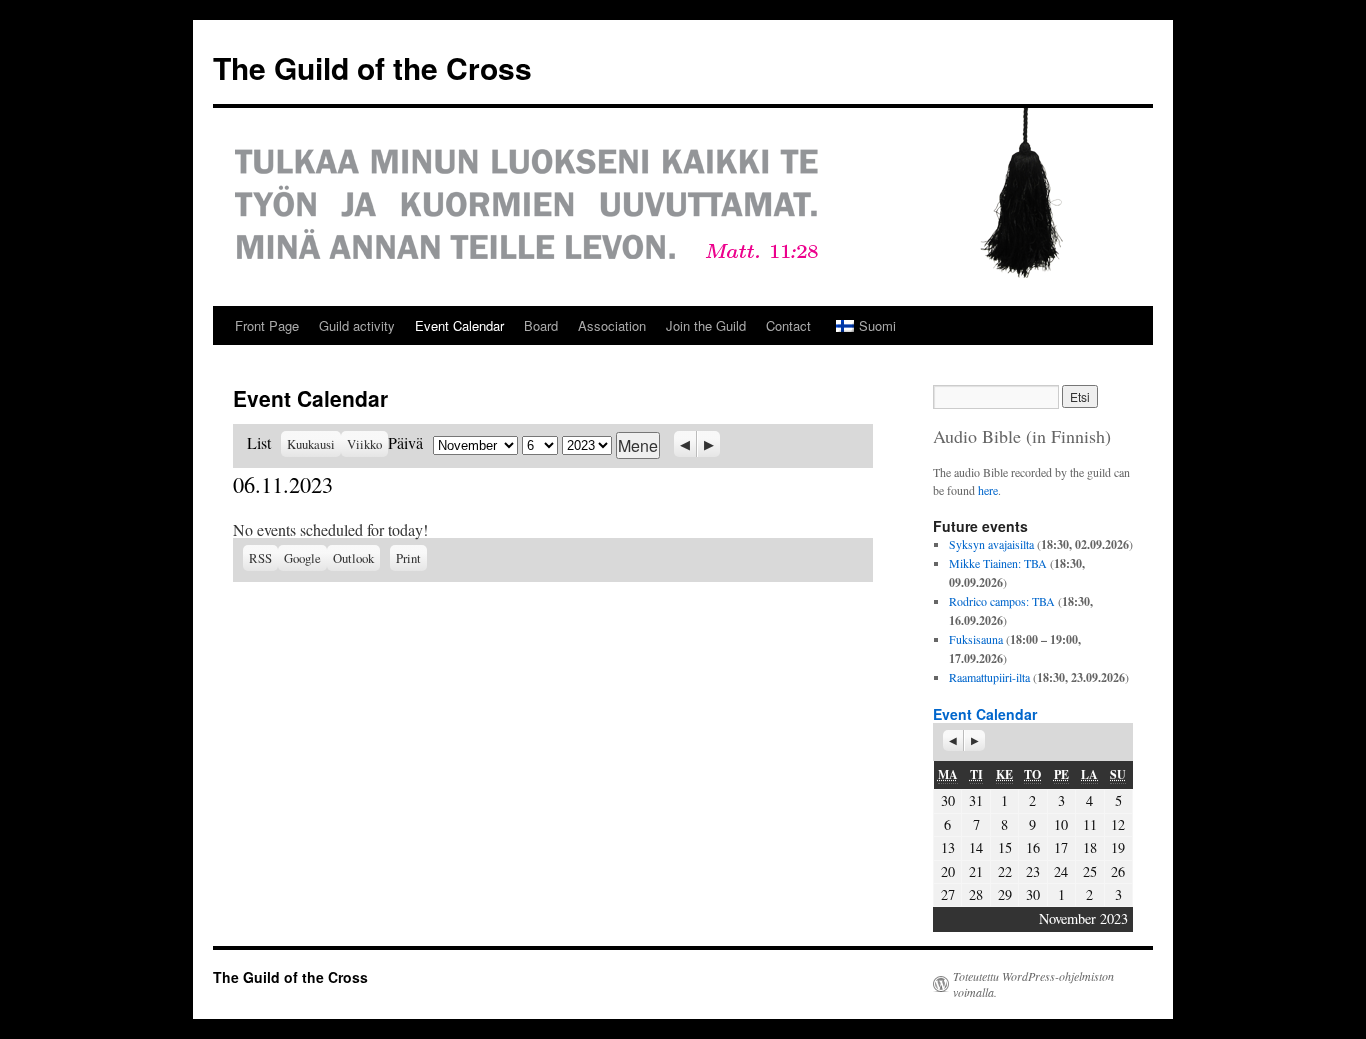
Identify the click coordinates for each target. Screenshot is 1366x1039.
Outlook (356, 558)
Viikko (364, 444)
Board (541, 325)
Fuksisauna (976, 639)
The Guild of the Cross (372, 67)
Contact (788, 325)
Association (612, 325)
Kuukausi (311, 444)
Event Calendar (459, 325)
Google (305, 558)
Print (411, 556)
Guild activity (357, 325)
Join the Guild (706, 325)
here (988, 490)
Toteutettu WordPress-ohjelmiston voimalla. (1033, 984)
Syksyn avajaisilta (991, 544)
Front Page (267, 325)
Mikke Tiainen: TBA (998, 563)
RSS (260, 558)
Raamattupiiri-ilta (989, 677)
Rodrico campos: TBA (1002, 601)
